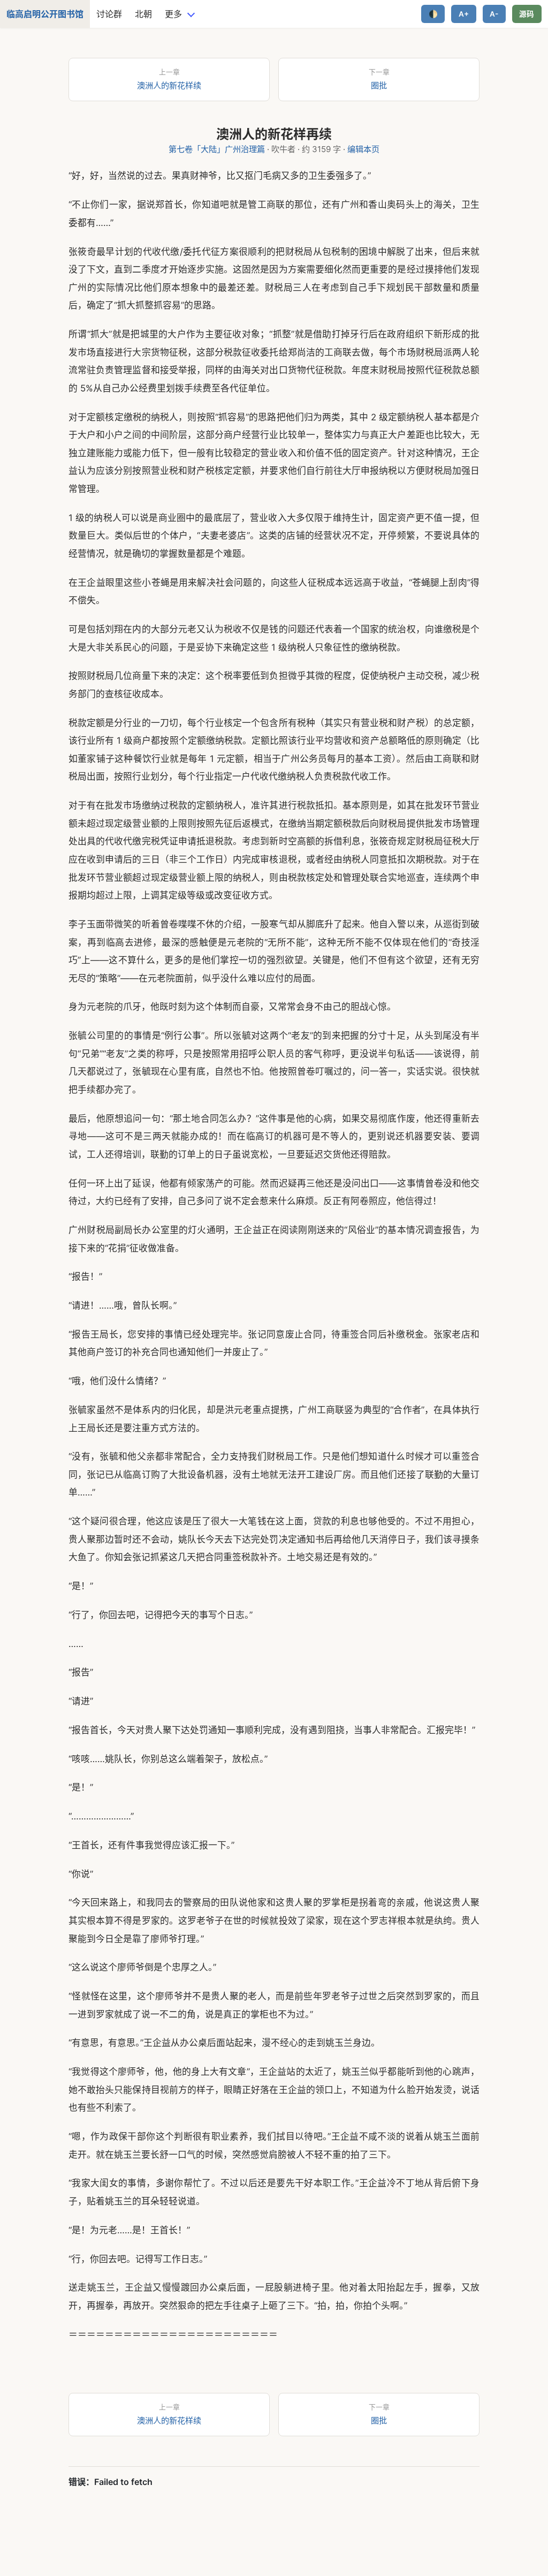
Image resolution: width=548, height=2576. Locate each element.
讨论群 (109, 14)
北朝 (143, 14)
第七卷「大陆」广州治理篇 (217, 149)
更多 (173, 14)
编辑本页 (363, 149)
